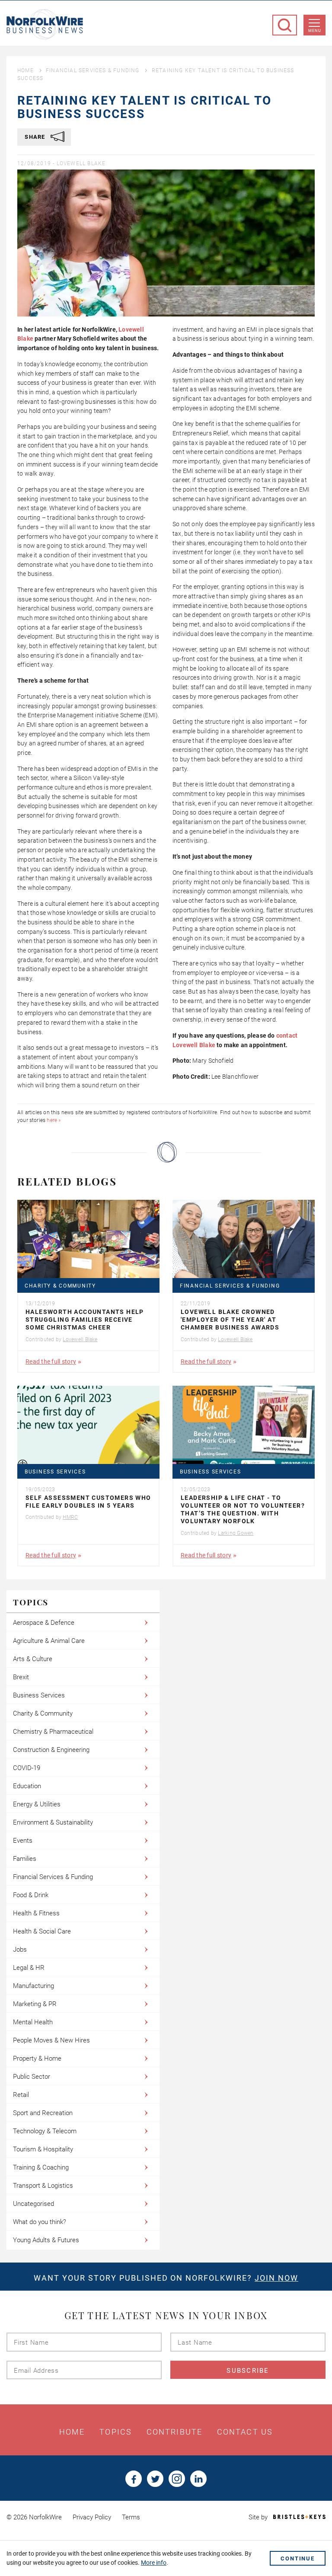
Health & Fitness (36, 1913)
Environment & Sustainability (53, 1822)
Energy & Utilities (37, 1804)
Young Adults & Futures (46, 2240)
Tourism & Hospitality (43, 2149)
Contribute (174, 2432)
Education (27, 1786)
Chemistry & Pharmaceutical (53, 1732)
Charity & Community (60, 1286)
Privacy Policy (92, 2517)
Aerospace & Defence (44, 1623)
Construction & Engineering (51, 1750)
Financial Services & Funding (93, 70)
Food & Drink (31, 1895)
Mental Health (33, 2022)
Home (26, 70)
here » (54, 1120)
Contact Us (245, 2432)
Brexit (21, 1677)
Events (23, 1841)
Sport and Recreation (43, 2113)
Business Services (55, 1472)
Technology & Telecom (45, 2131)
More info (154, 2563)
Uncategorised (34, 2204)
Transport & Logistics (43, 2186)
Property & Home (37, 2058)
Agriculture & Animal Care (49, 1641)
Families (25, 1859)
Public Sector (32, 2077)
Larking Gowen (236, 1533)
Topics (116, 2432)
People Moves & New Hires (51, 2040)
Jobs (20, 1950)
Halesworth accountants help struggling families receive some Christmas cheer (85, 1320)
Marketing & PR (35, 2004)
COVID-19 (27, 1768)
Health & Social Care (42, 1931)
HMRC (70, 1517)
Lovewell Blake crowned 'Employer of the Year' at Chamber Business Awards (230, 1320)
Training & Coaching (41, 2167)
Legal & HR (29, 1968)
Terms (131, 2517)
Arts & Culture (33, 1659)
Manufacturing (34, 1986)
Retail (21, 2095)
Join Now (276, 2278)
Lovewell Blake (81, 163)
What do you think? (40, 2222)
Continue (298, 2558)
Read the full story (51, 1362)
